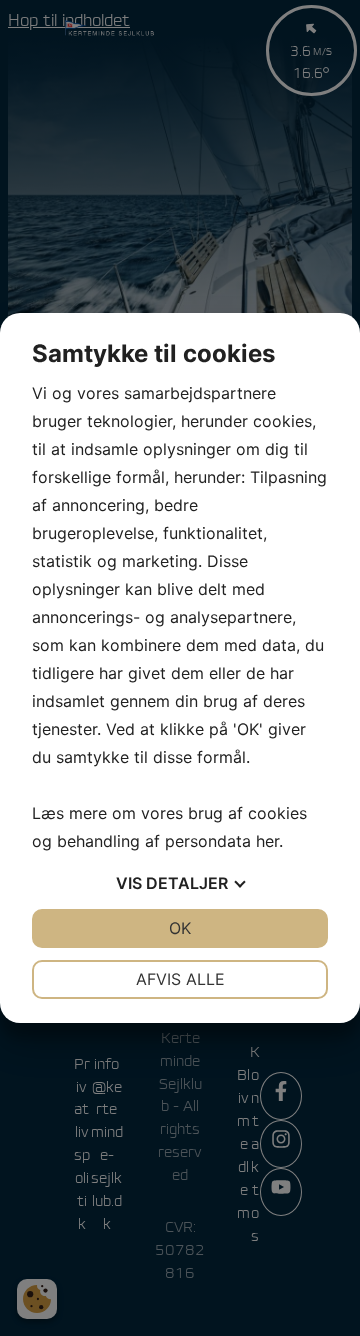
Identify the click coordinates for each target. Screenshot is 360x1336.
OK (180, 928)
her (267, 841)
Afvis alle (180, 979)
